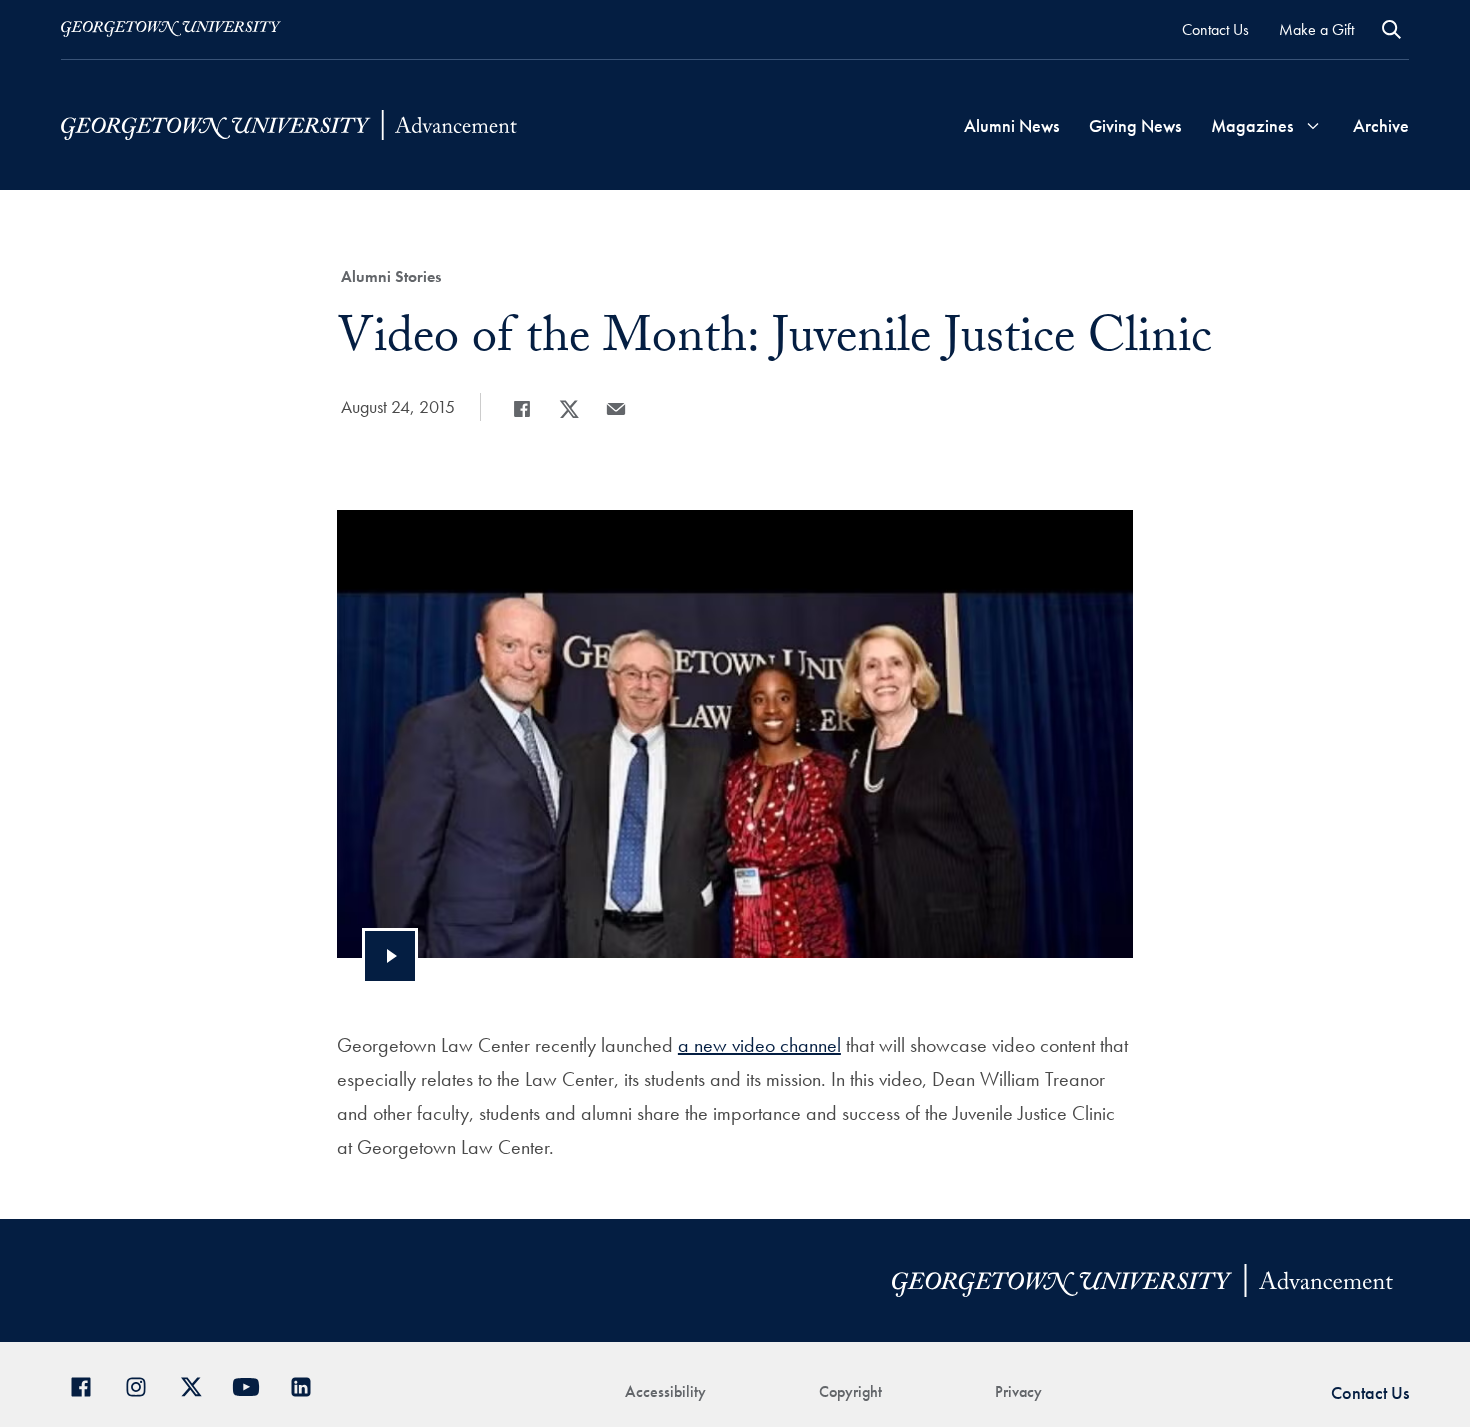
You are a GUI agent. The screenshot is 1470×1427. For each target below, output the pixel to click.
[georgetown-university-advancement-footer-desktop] (289, 125)
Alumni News (1011, 125)
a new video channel (759, 1045)
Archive (1381, 125)
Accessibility (665, 1391)
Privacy (1018, 1391)
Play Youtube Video (390, 956)
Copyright (850, 1391)
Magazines (1252, 125)
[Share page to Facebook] (522, 409)
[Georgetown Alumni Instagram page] (143, 1384)
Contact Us (1215, 29)
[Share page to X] (569, 409)
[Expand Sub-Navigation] (1313, 125)
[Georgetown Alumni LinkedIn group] (308, 1384)
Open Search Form (1391, 29)
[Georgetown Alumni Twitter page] (198, 1384)
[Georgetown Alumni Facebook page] (88, 1384)
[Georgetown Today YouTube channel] (253, 1384)
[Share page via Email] (616, 409)
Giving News (1135, 125)
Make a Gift (1316, 29)
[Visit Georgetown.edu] (171, 29)
